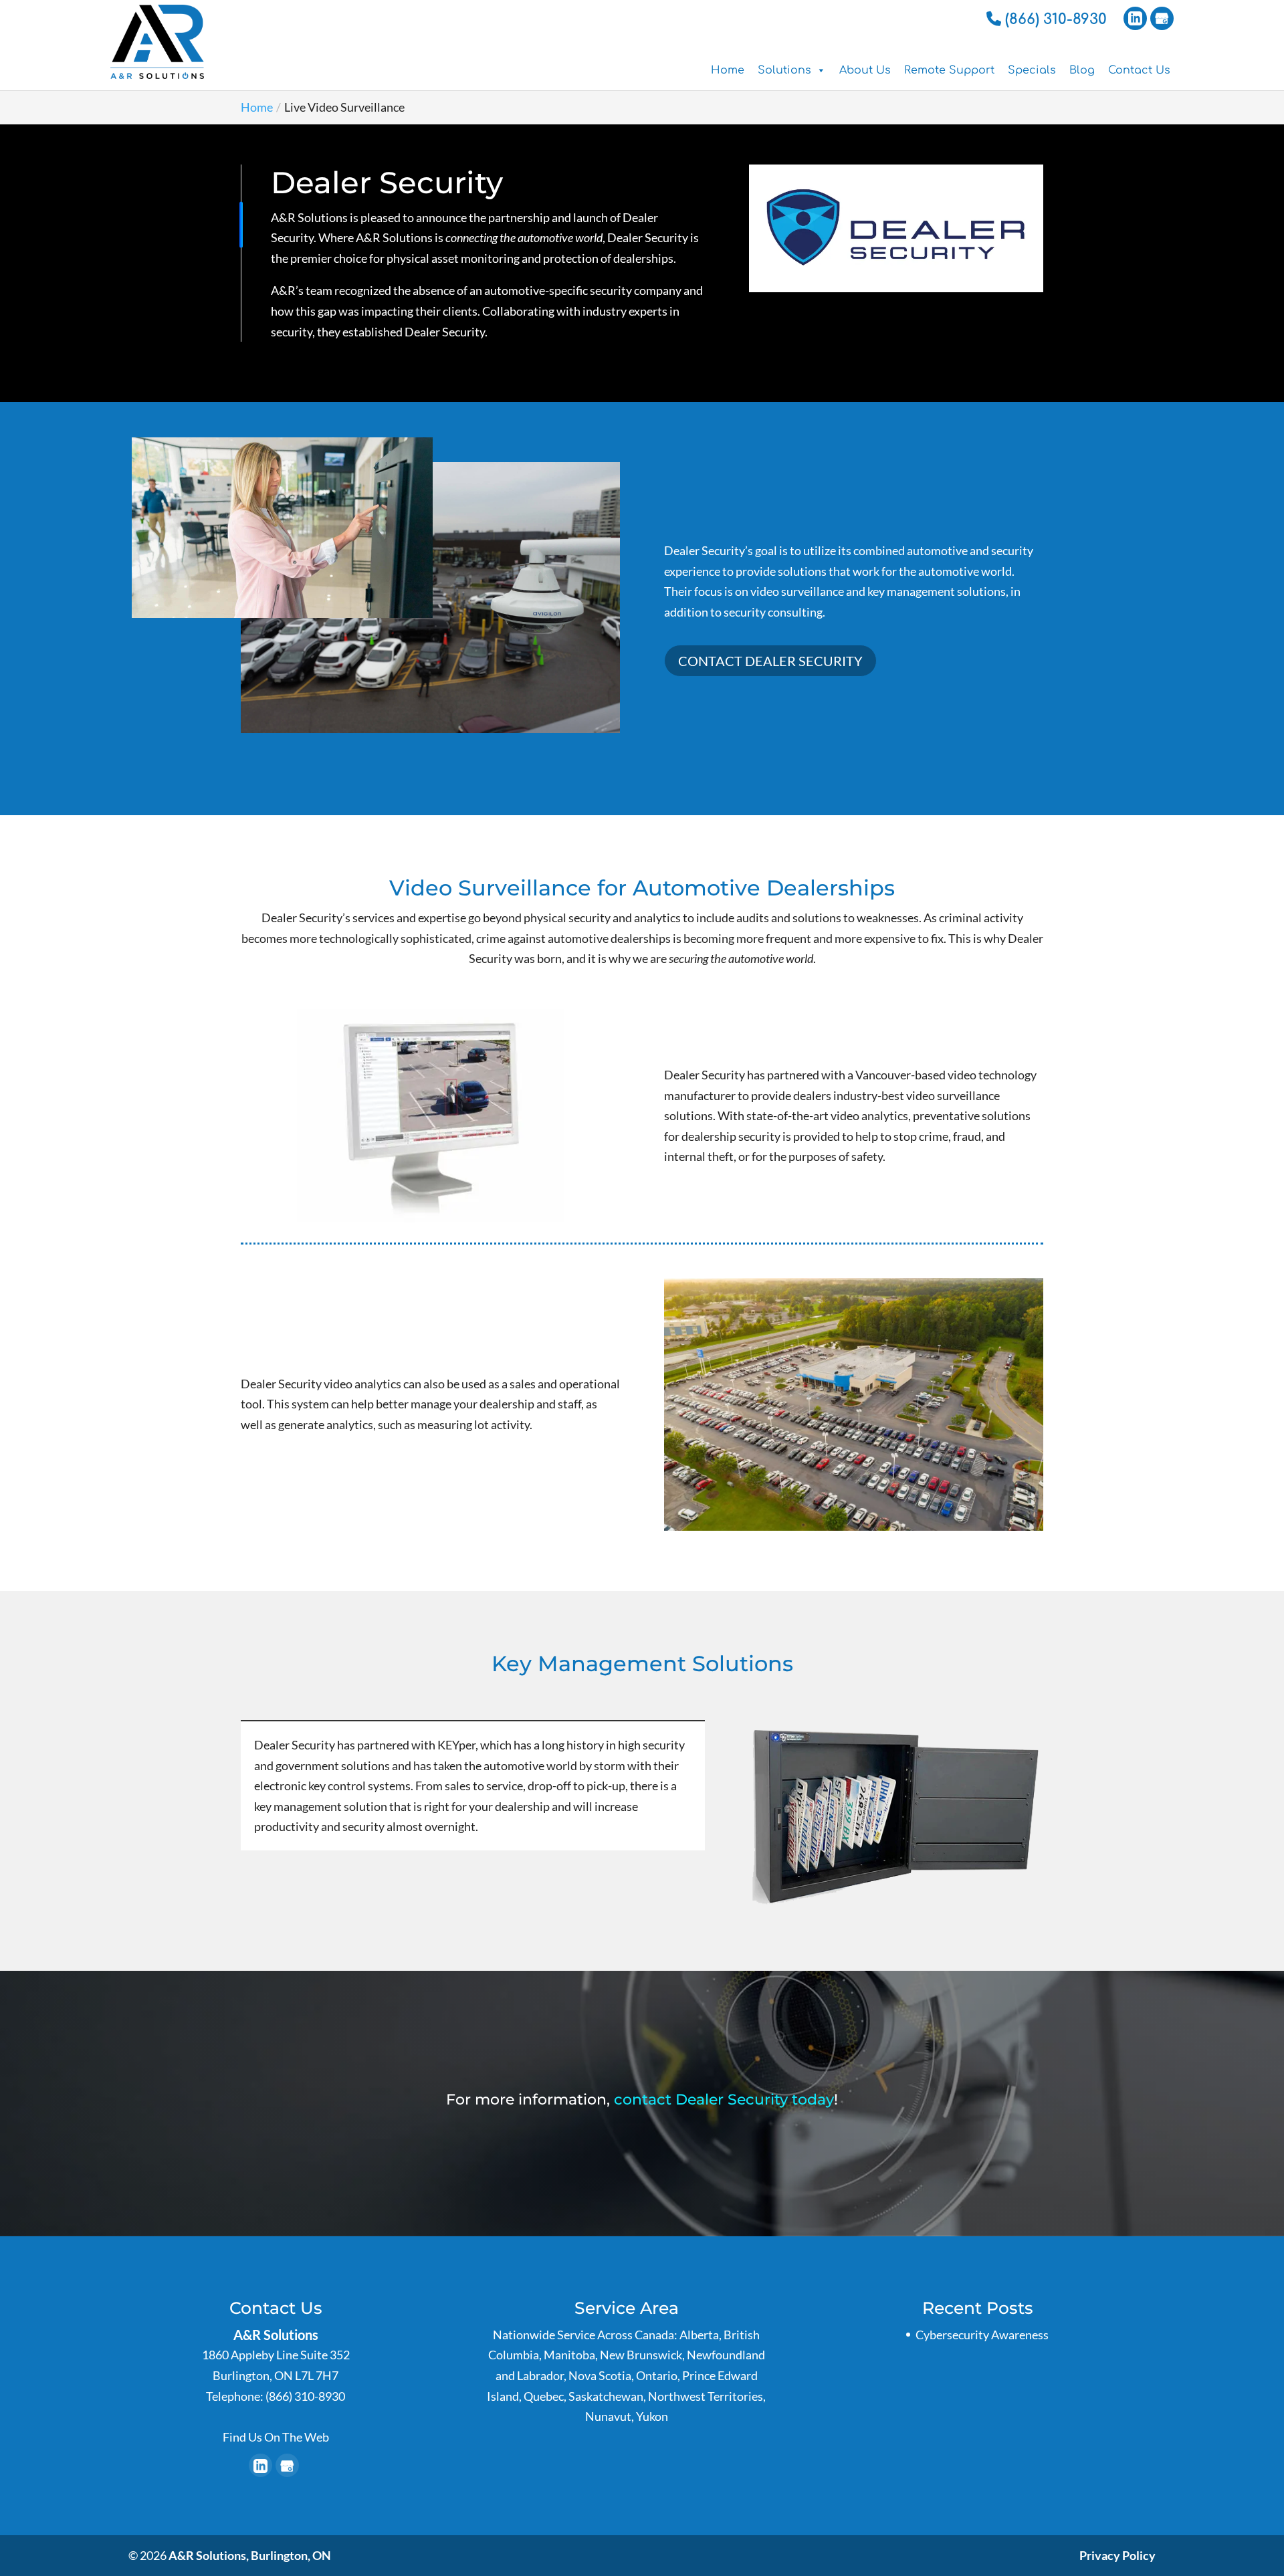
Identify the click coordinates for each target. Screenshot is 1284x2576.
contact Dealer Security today (724, 2100)
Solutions (784, 70)
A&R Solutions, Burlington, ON (250, 2555)
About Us (865, 70)
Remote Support (949, 70)
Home (728, 70)
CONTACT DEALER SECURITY (770, 661)
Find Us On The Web (276, 2437)
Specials (1032, 70)
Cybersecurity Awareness (982, 2335)
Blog (1082, 70)
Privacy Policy (1117, 2555)
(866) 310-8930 (1054, 19)
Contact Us (1139, 70)
